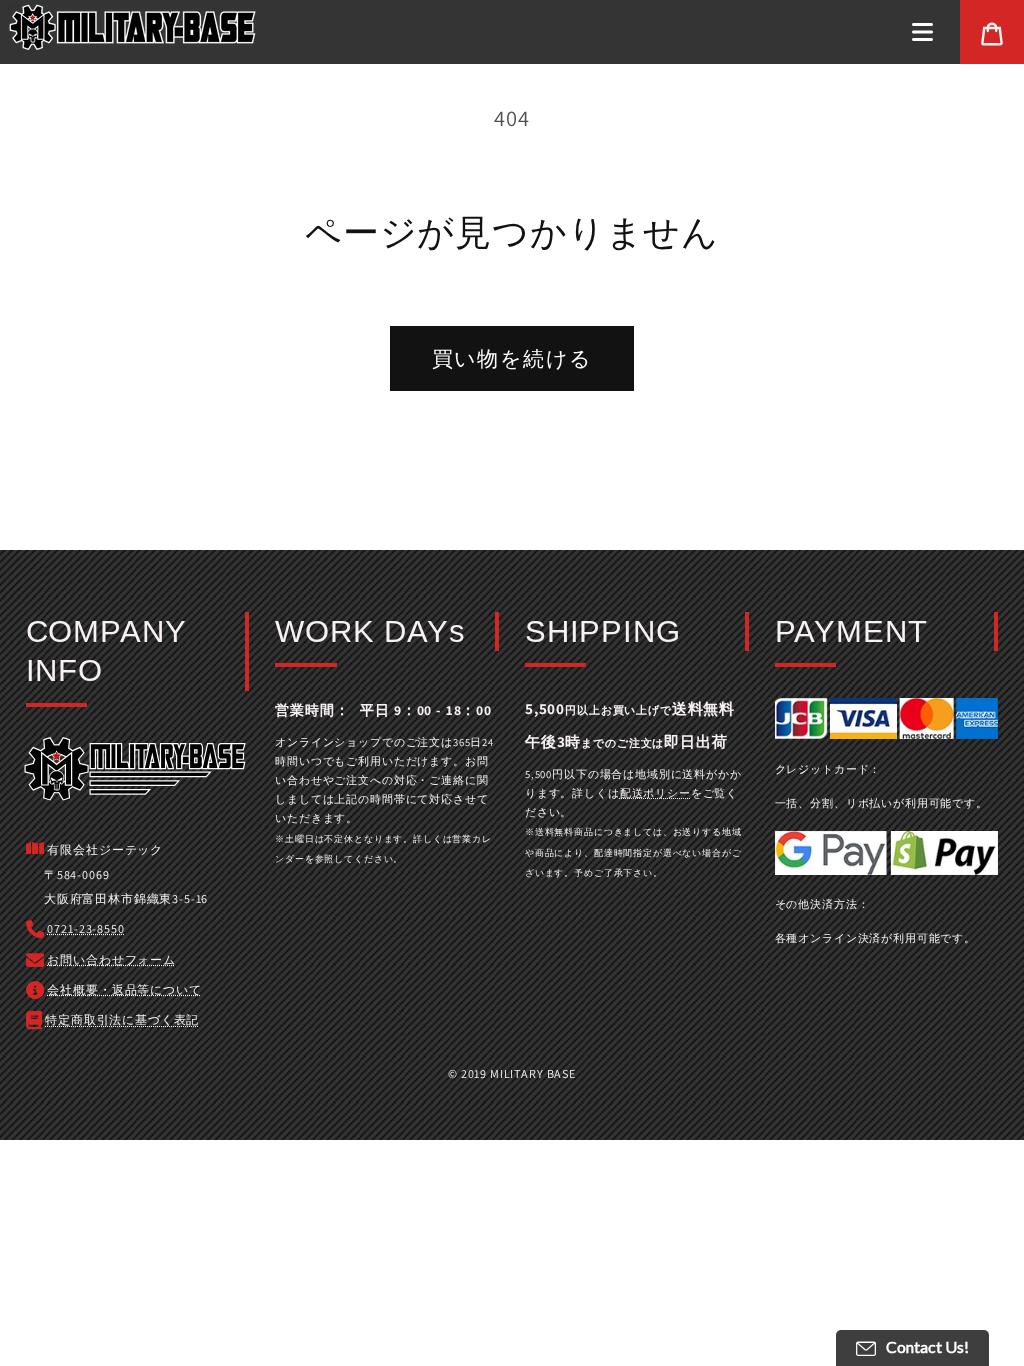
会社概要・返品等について (124, 989)
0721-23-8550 (85, 928)
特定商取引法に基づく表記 (122, 1019)
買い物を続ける (512, 358)
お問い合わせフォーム (111, 959)
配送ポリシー (655, 793)
